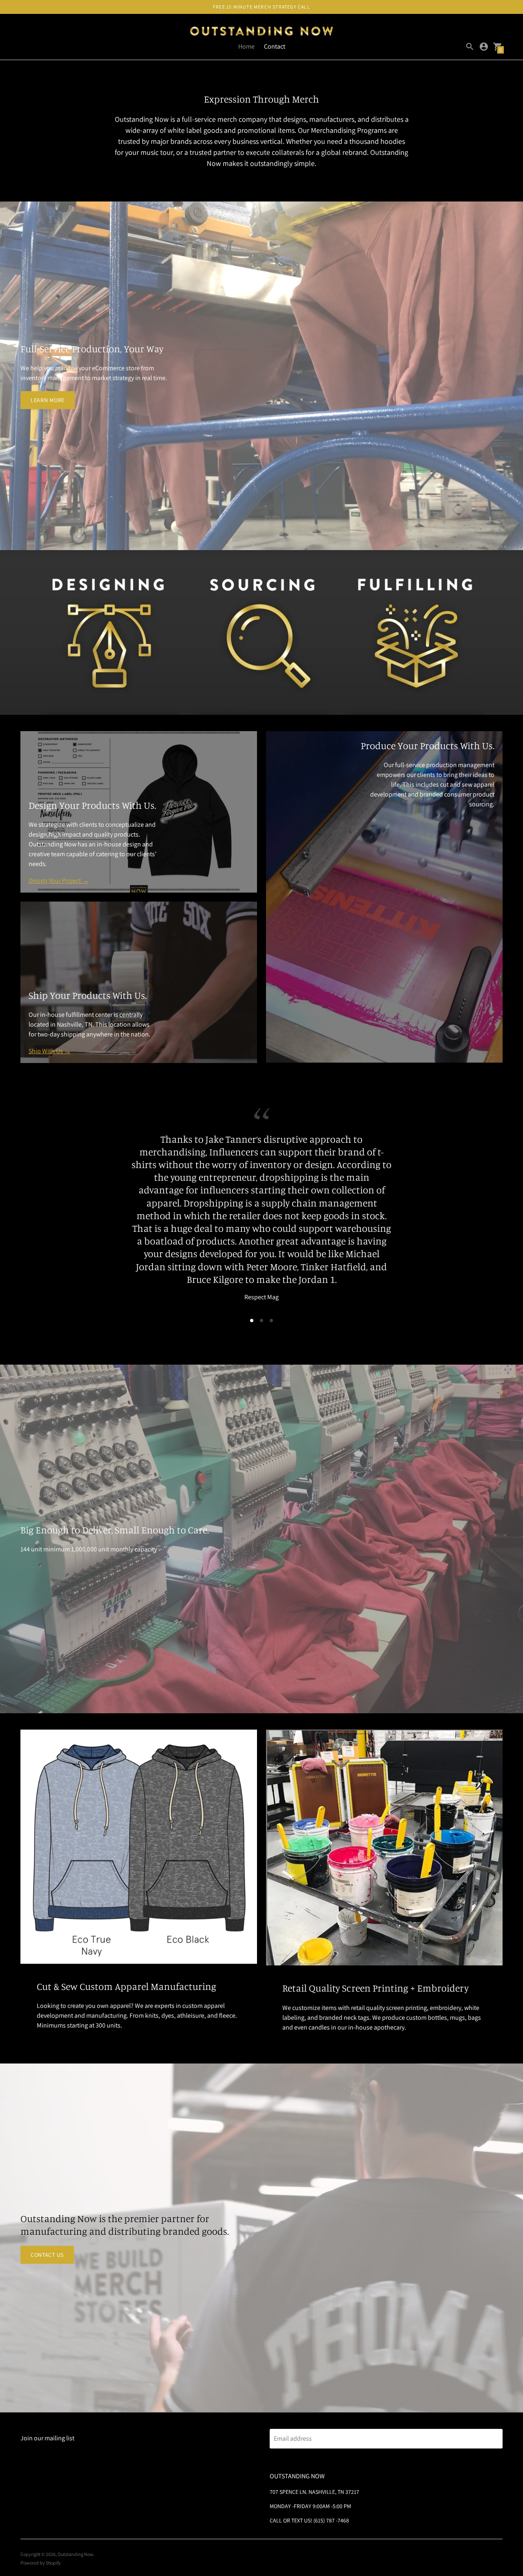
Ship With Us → (50, 1051)
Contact (275, 46)
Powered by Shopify (41, 2525)
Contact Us (47, 2216)
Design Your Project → (59, 881)
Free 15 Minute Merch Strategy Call (261, 7)
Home (246, 46)
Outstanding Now (76, 2516)
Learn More (48, 400)
